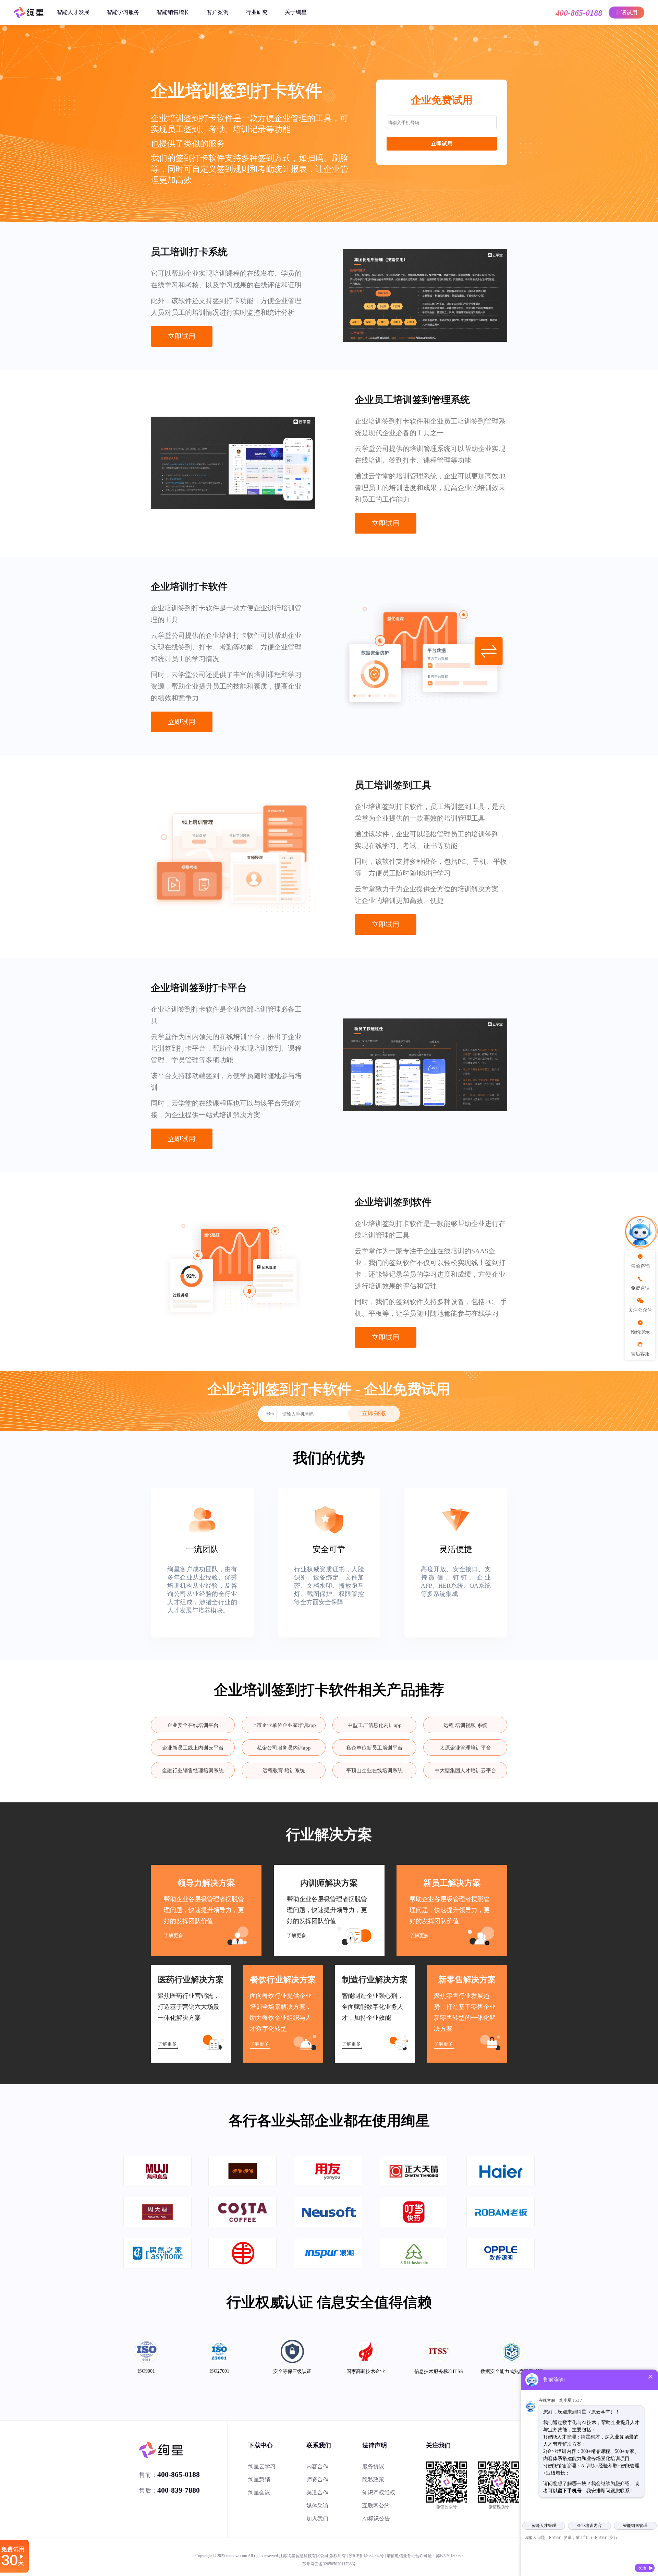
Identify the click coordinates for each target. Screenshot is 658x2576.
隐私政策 (373, 2479)
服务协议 (373, 2466)
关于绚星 (296, 12)
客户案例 (218, 12)
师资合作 (317, 2479)
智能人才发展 (73, 12)
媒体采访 (317, 2506)
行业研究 (257, 12)
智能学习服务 (123, 12)
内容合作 (317, 2466)
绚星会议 (259, 2492)
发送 (642, 2568)
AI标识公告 (376, 2519)
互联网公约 (376, 2506)
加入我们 (317, 2519)
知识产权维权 (379, 2492)
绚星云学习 (262, 2466)
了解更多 (173, 1936)
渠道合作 (317, 2492)
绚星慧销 (259, 2479)
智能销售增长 (173, 12)
